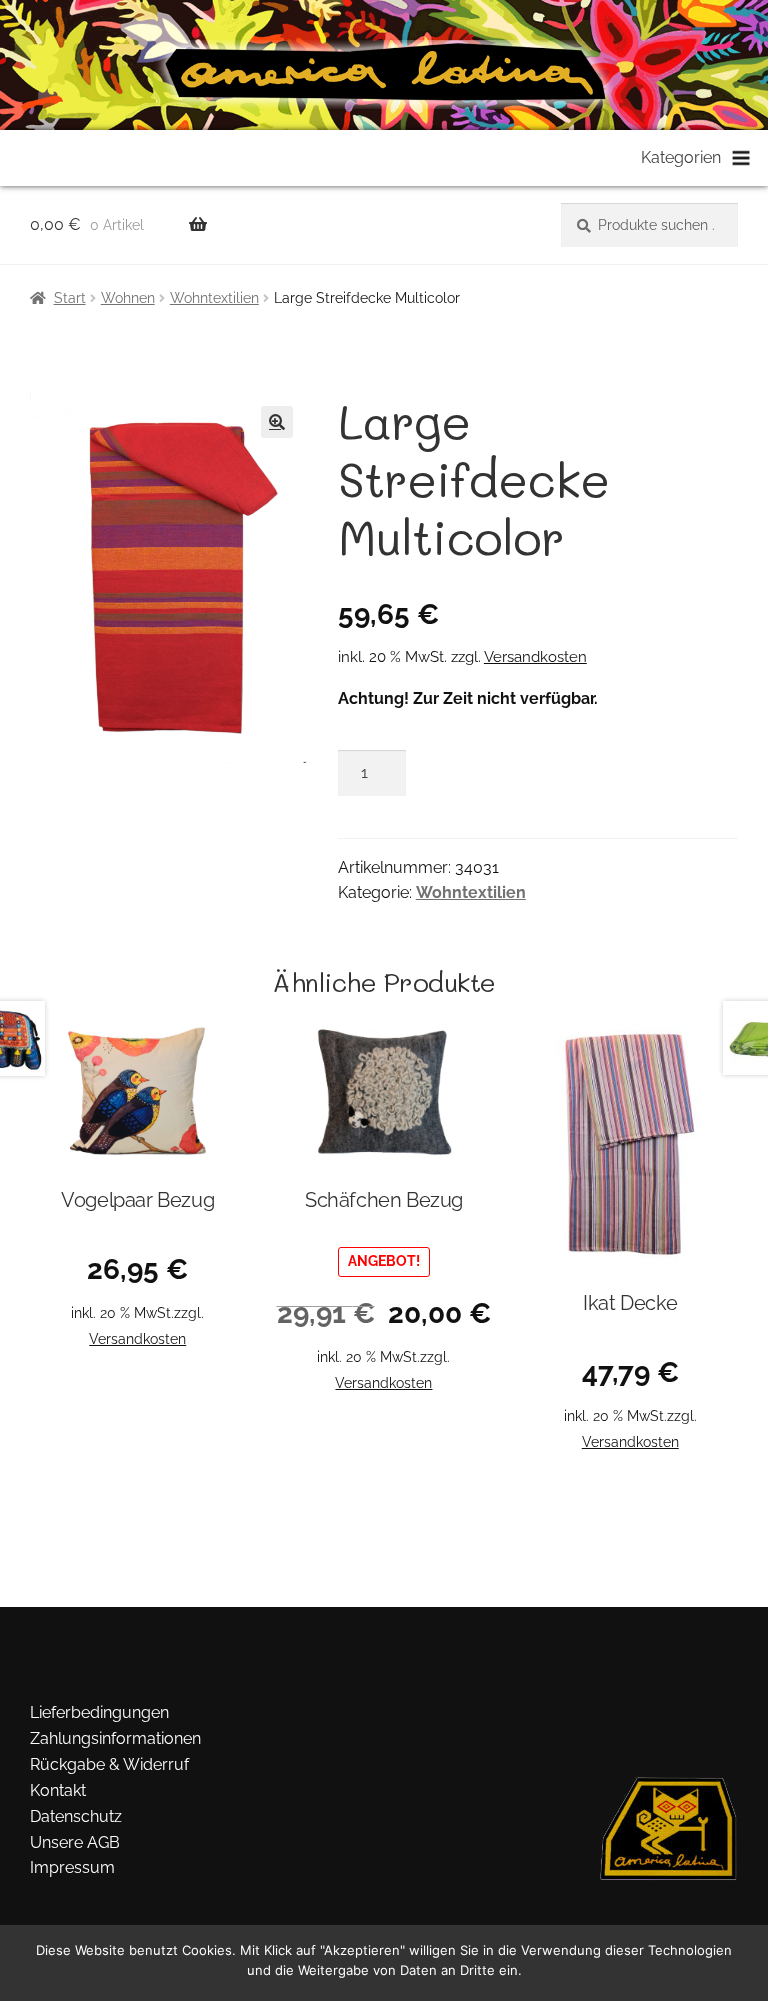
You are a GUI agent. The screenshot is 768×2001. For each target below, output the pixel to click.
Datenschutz (76, 1816)
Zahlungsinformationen (115, 1738)
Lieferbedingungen (99, 1712)
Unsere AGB (75, 1842)
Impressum (72, 1867)
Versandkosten (535, 657)
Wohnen (128, 298)
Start (70, 298)
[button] (277, 422)
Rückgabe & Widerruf (109, 1764)
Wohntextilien (214, 298)
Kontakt (58, 1790)
